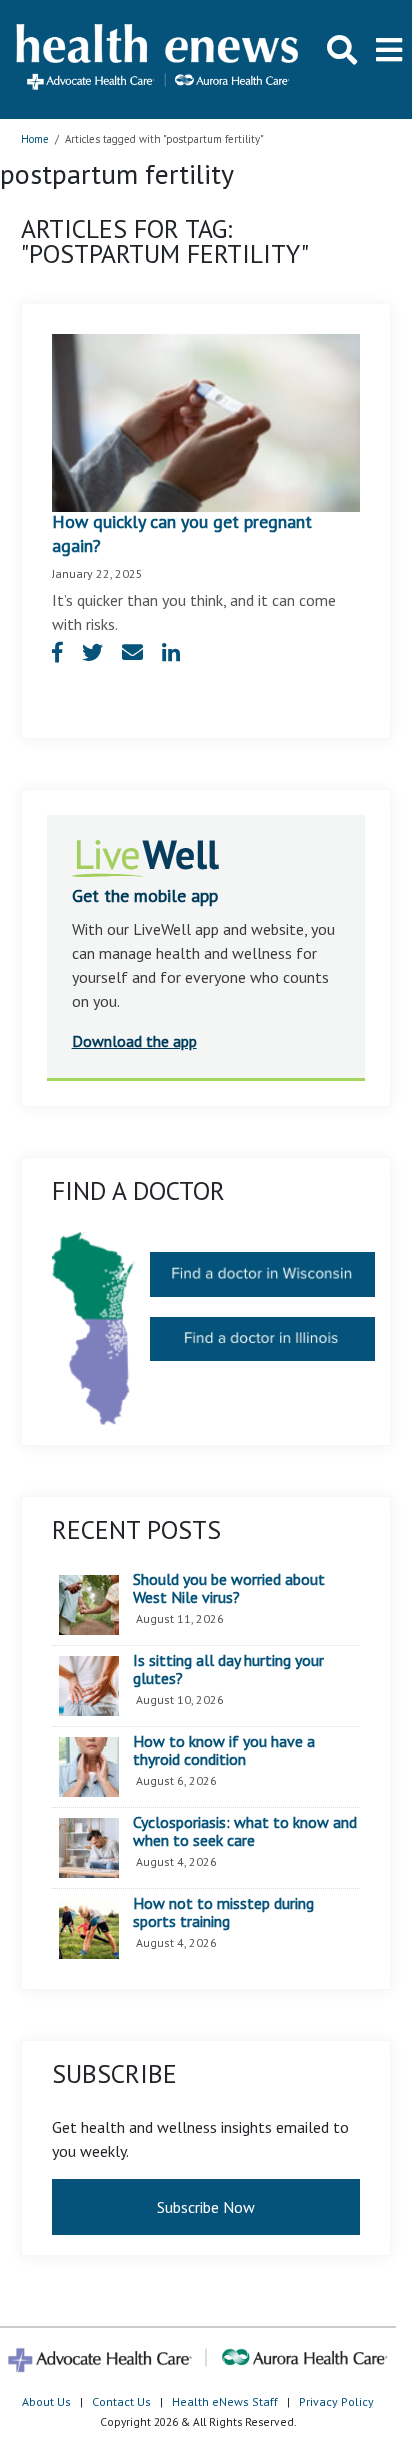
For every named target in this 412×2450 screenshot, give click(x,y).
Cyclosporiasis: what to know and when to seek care (245, 1831)
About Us (46, 2401)
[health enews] (158, 59)
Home (35, 139)
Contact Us (121, 2401)
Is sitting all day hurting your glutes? (228, 1669)
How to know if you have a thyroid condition (224, 1750)
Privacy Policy (336, 2401)
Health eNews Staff (225, 2401)
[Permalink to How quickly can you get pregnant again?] (206, 421)
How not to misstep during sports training (223, 1912)
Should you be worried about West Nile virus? (229, 1588)
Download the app (134, 1041)
